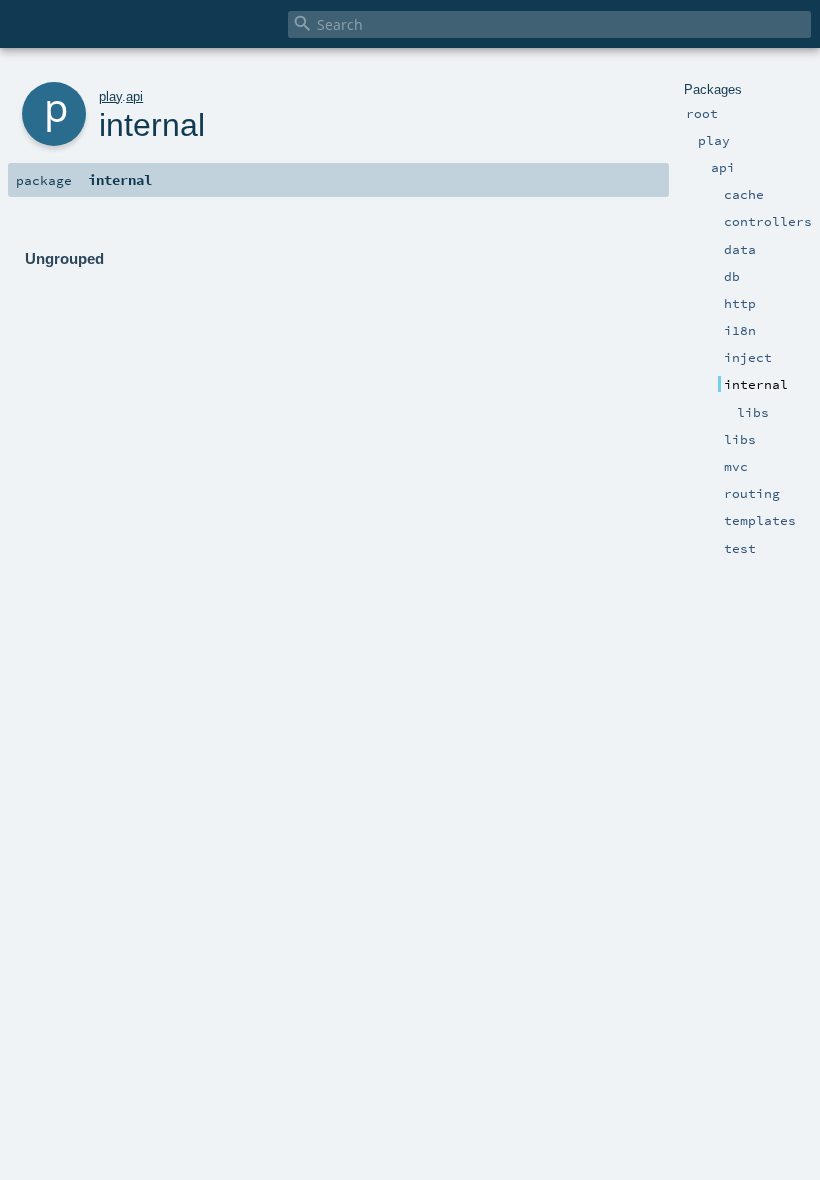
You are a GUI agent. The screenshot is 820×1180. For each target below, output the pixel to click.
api (134, 96)
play (110, 96)
